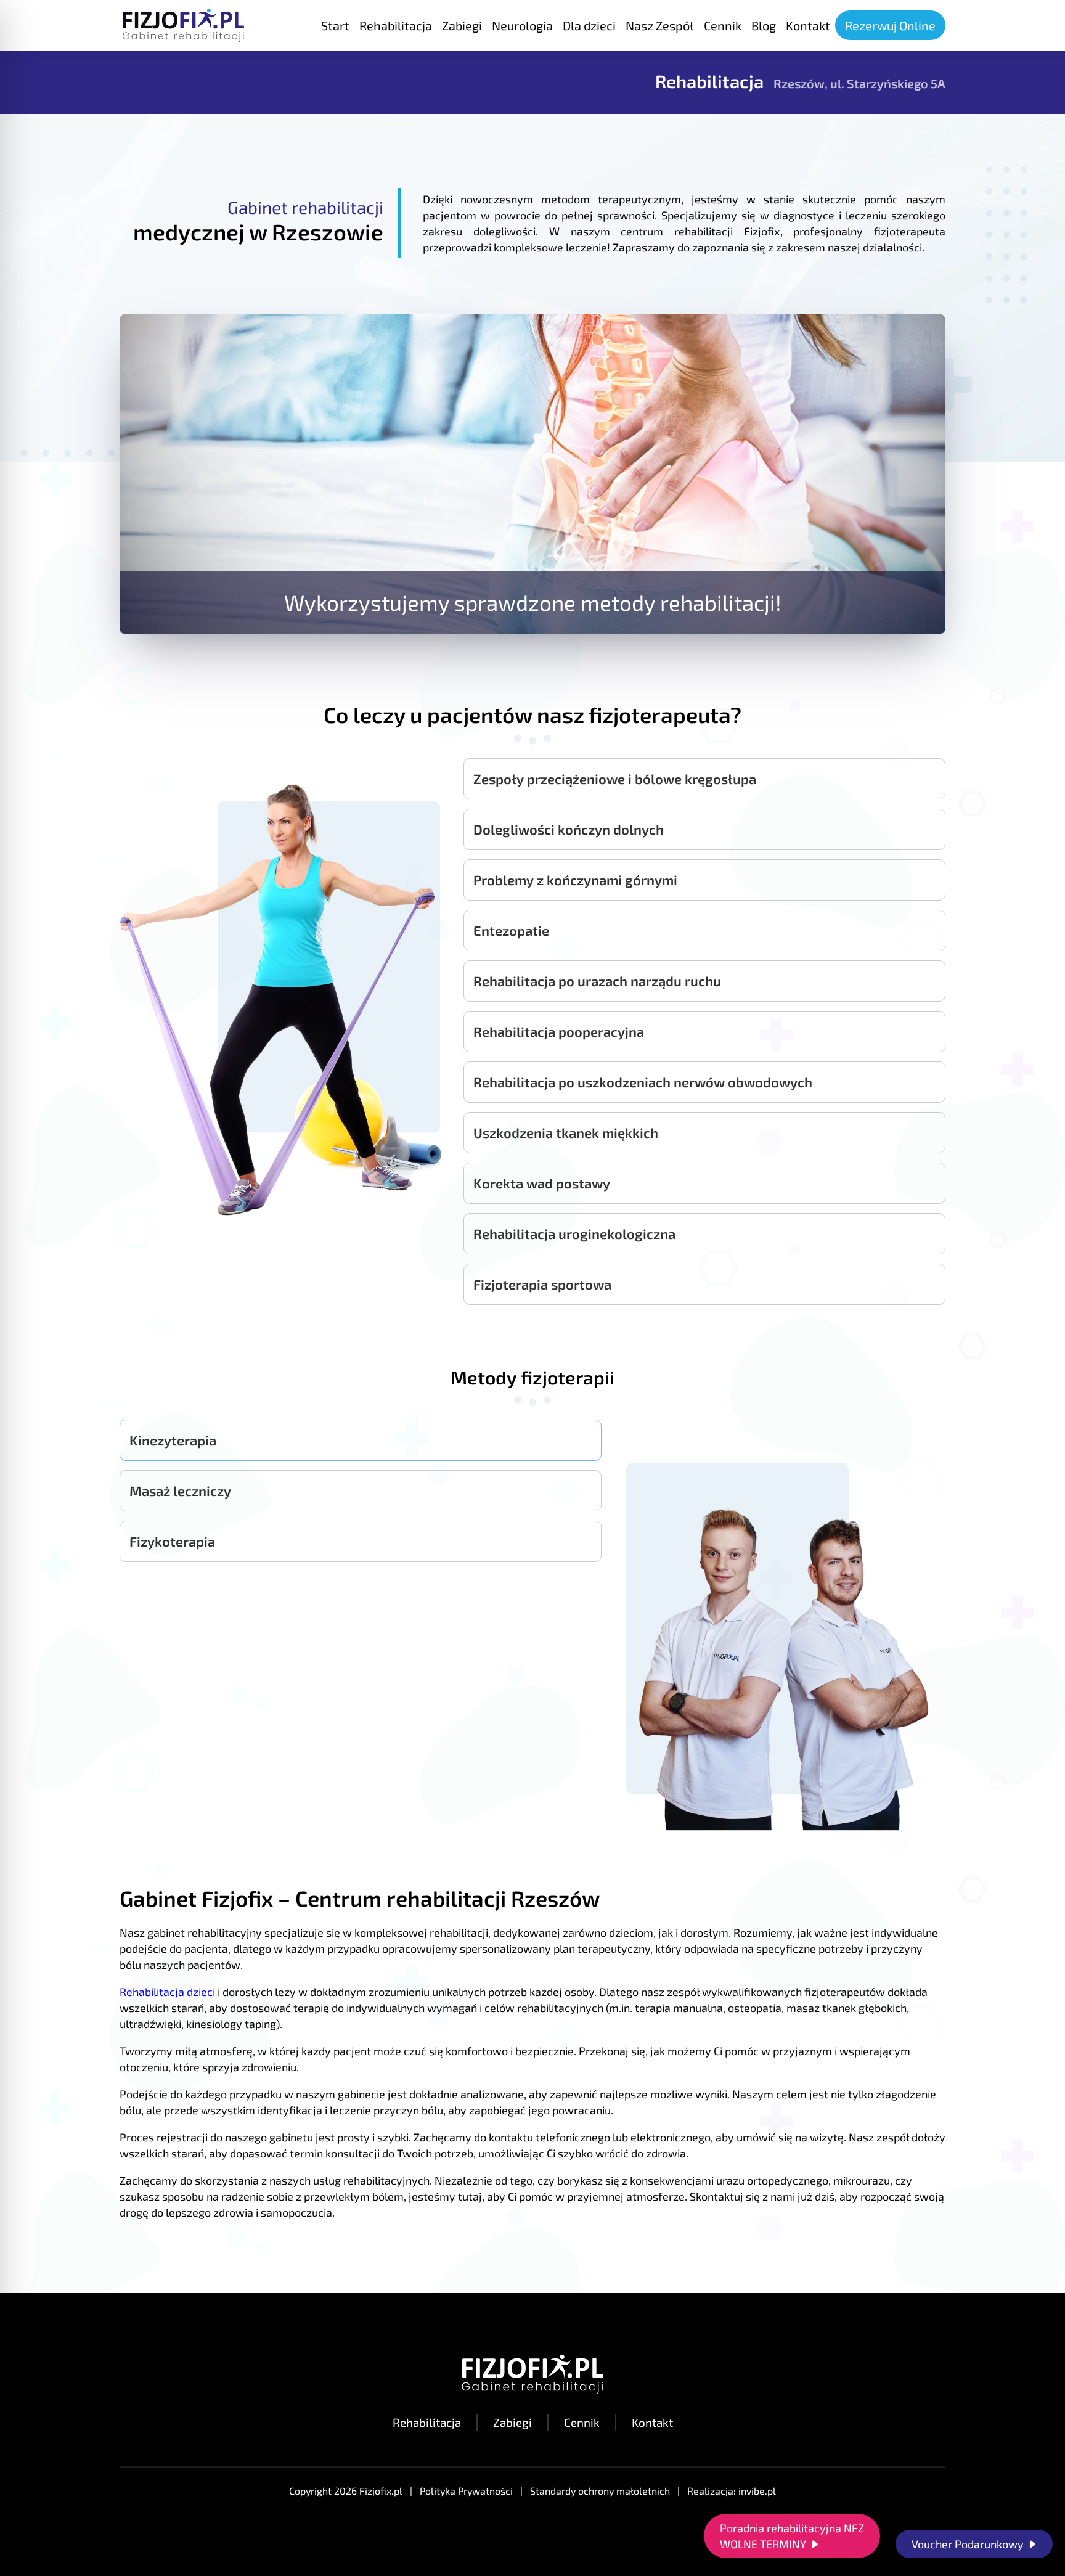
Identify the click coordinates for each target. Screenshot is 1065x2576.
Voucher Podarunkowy (968, 2544)
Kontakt (652, 2422)
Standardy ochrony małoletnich (600, 2491)
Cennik (582, 2422)
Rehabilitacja (427, 2422)
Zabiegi (512, 2422)
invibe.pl (757, 2491)
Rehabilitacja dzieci (167, 1992)
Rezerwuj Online (890, 25)
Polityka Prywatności (466, 2491)
